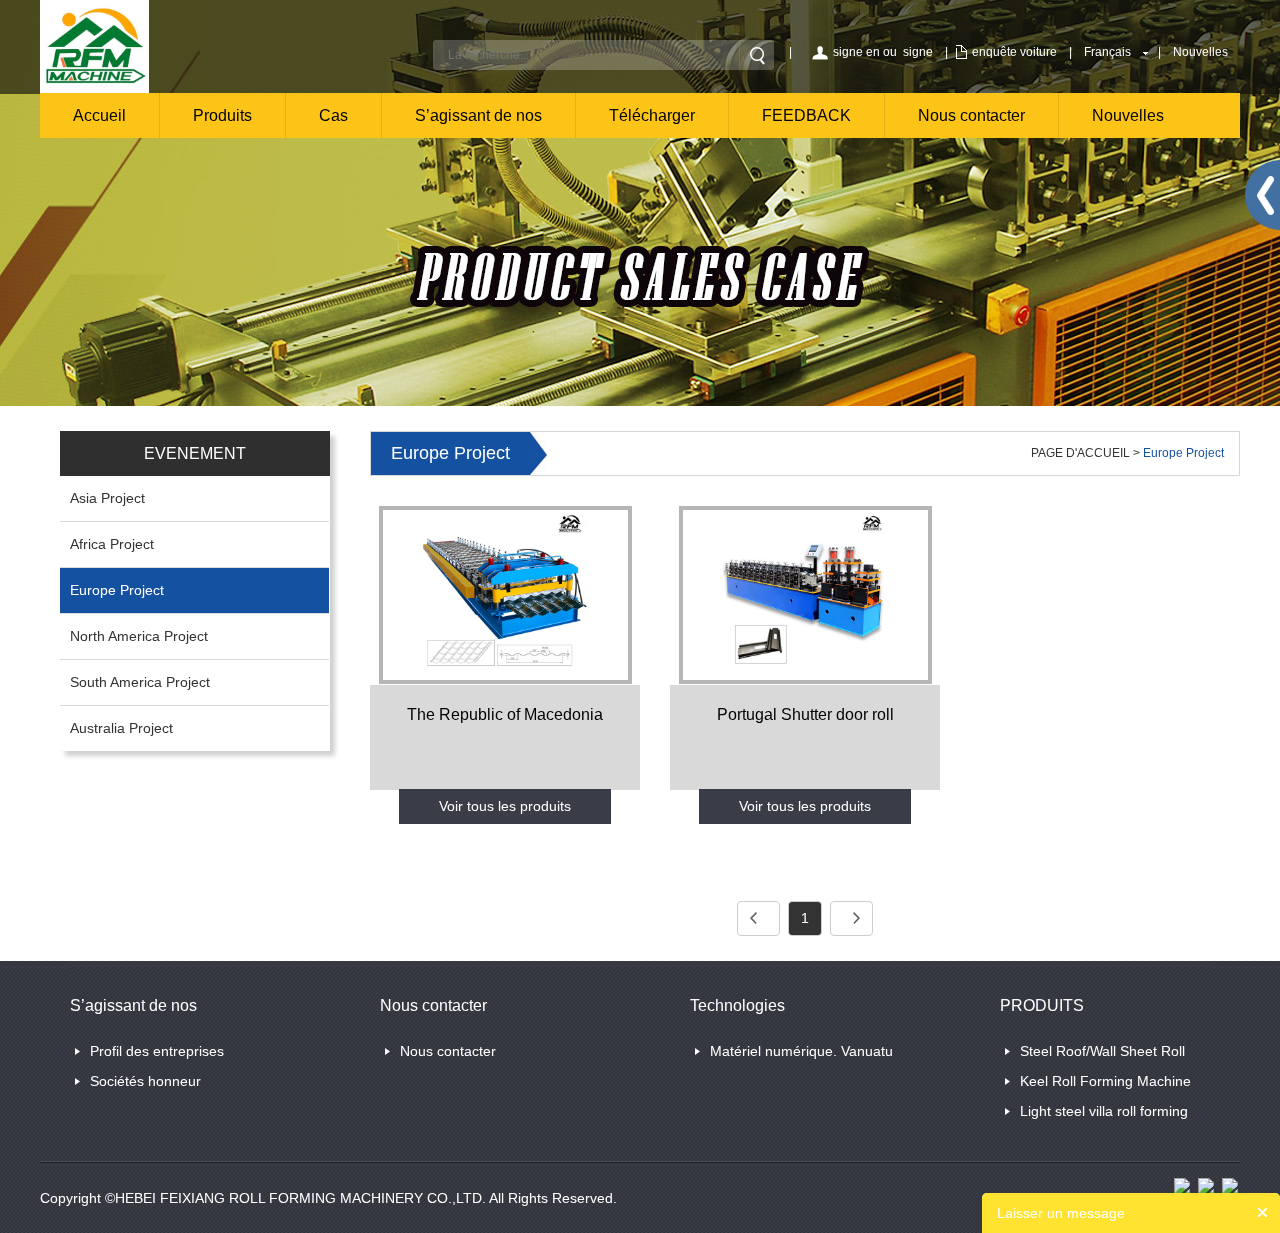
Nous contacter (971, 115)
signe (918, 52)
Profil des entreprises (157, 1051)
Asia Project (107, 498)
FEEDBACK (806, 115)
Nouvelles (1200, 52)
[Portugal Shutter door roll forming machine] (805, 594)
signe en (856, 52)
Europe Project (117, 590)
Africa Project (112, 544)
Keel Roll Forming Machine (1105, 1081)
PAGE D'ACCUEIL (1080, 453)
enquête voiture (1014, 52)
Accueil (99, 115)
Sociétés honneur (145, 1081)
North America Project (139, 636)
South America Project (140, 682)
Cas (333, 115)
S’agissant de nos (478, 115)
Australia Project (121, 728)
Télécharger (652, 115)
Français (1107, 52)
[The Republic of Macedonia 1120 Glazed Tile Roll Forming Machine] (505, 594)
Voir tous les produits (505, 806)
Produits (222, 115)
